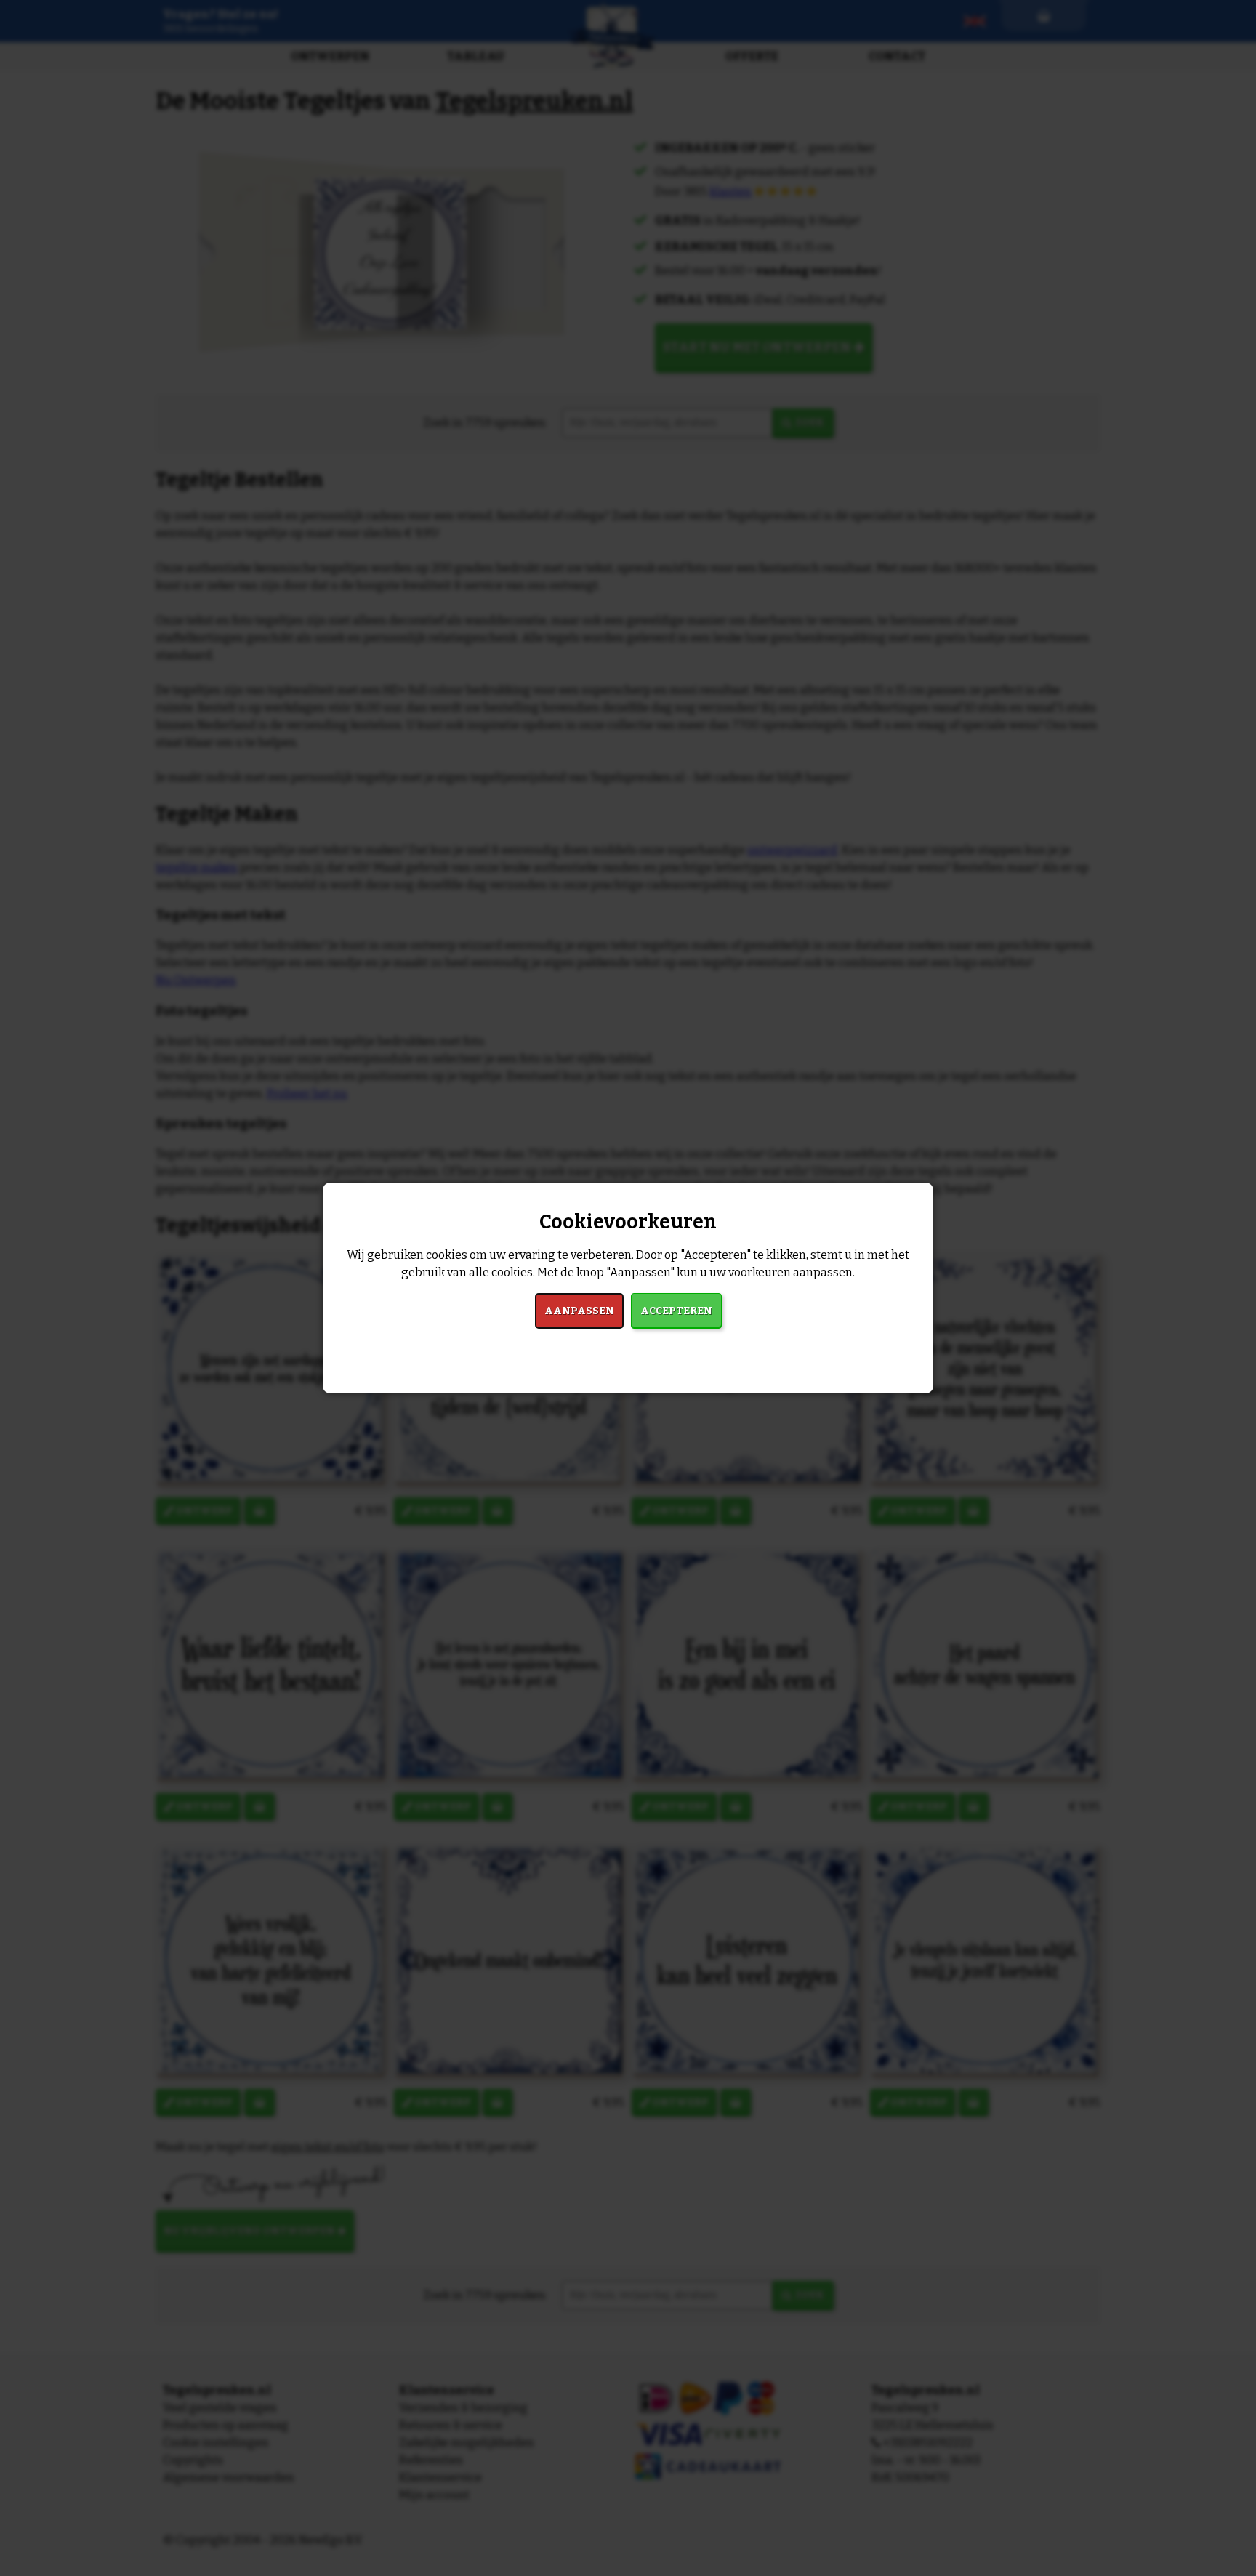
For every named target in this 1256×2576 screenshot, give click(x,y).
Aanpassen (579, 1311)
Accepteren (676, 1311)
